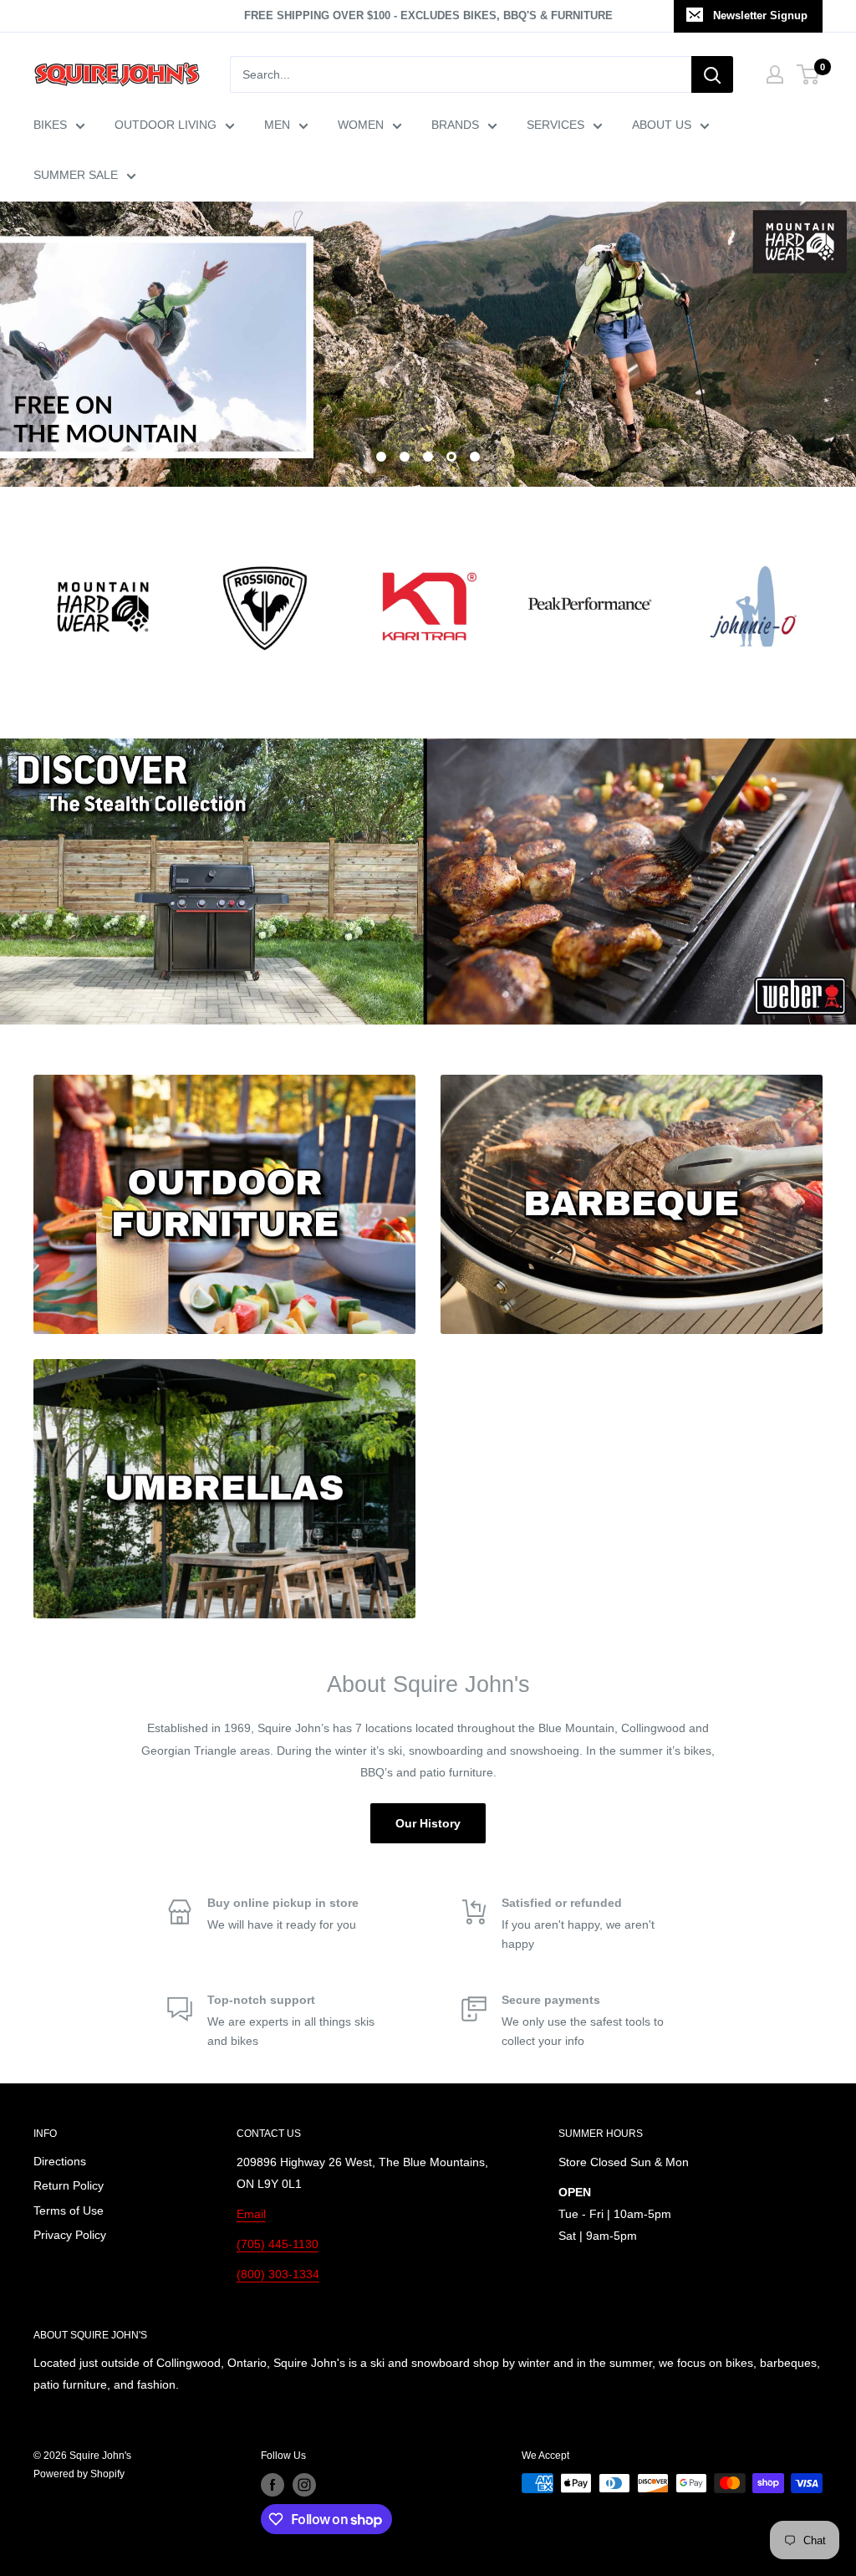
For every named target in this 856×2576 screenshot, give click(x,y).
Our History (428, 1823)
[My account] (775, 74)
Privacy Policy (70, 2235)
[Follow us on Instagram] (304, 2485)
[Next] (822, 597)
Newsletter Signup (760, 15)
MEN (277, 125)
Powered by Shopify (79, 2474)
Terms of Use (69, 2211)
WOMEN (361, 125)
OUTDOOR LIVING (166, 125)
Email (251, 2214)
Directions (60, 2161)
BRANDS (455, 125)
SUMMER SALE (76, 175)
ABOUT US (662, 125)
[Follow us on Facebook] (273, 2485)
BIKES (50, 125)
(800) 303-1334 (278, 2274)
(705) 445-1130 (278, 2244)
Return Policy (69, 2185)
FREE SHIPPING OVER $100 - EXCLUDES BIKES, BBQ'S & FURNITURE (428, 15)
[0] (809, 74)
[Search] (712, 74)
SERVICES (555, 125)
